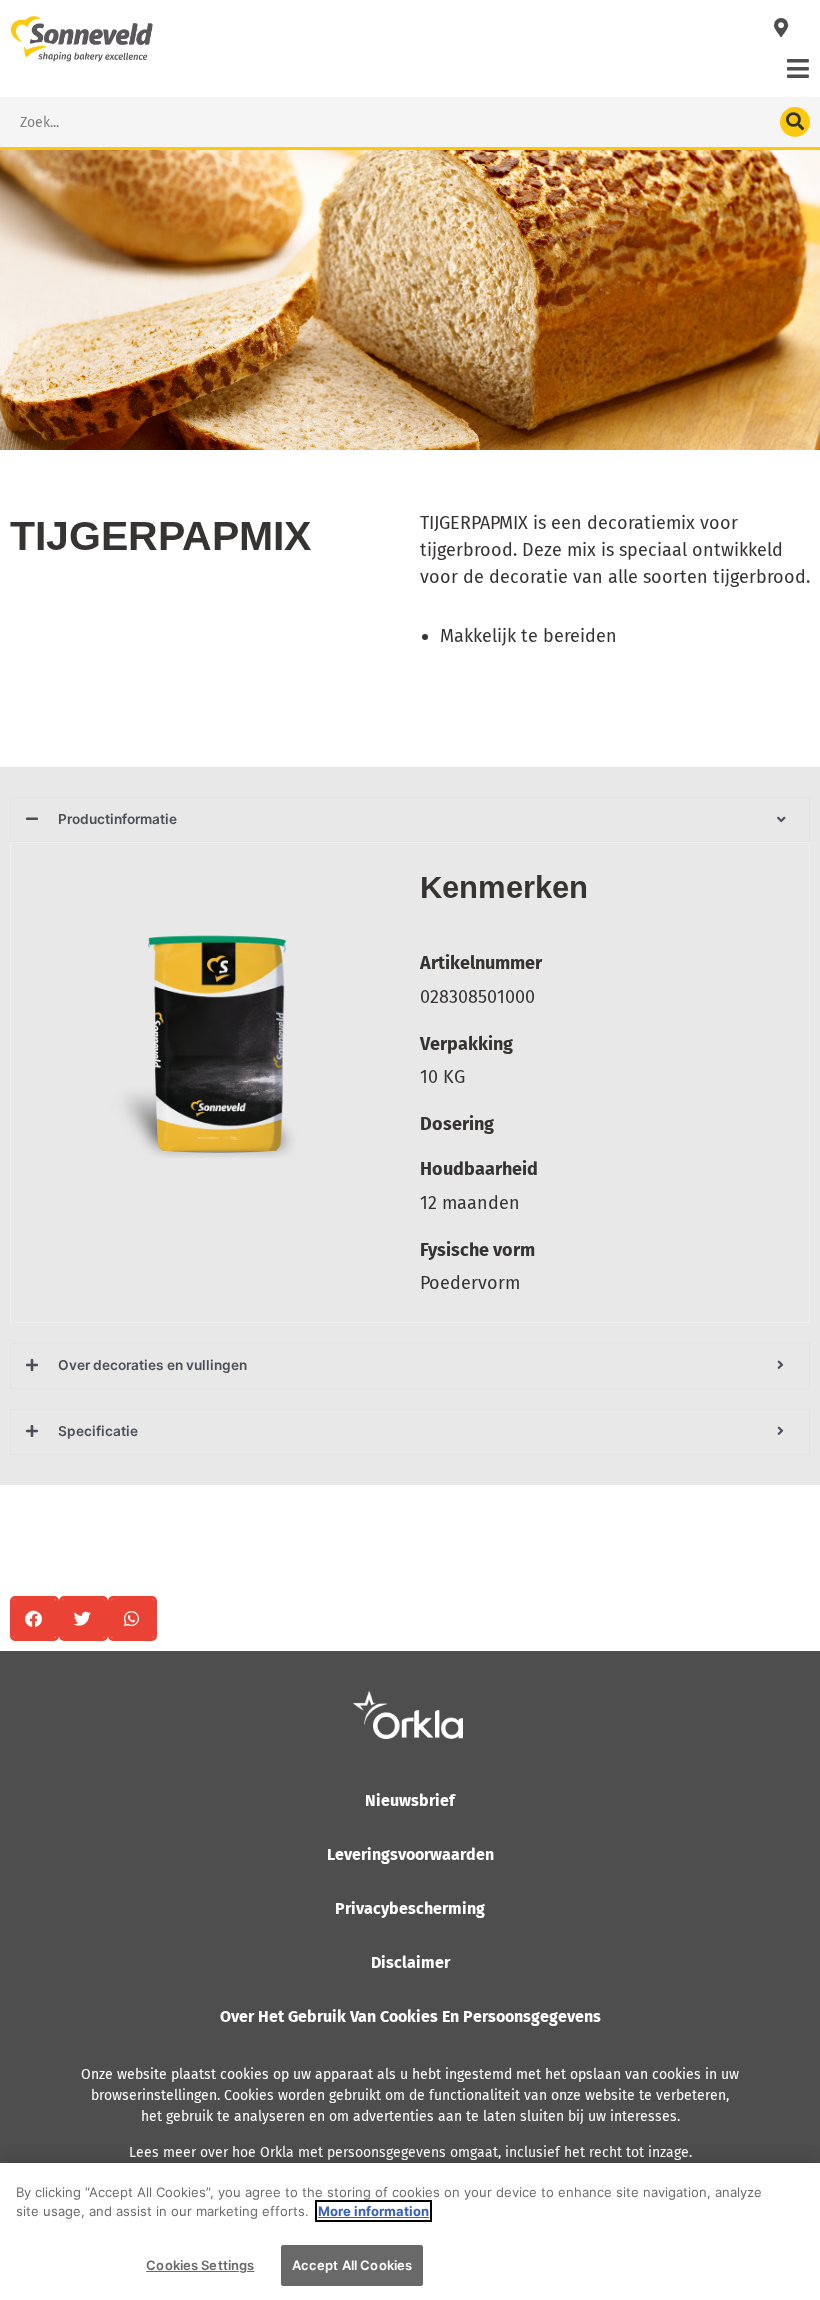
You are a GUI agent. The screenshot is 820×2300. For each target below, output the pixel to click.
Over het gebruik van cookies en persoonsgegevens (410, 2016)
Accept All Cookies (352, 2265)
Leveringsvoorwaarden (410, 1854)
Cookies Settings (200, 2265)
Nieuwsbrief (410, 1800)
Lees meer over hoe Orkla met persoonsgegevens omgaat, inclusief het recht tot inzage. (410, 2152)
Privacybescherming (410, 1908)
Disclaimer (410, 1962)
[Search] (795, 122)
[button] (34, 1618)
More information (373, 2211)
